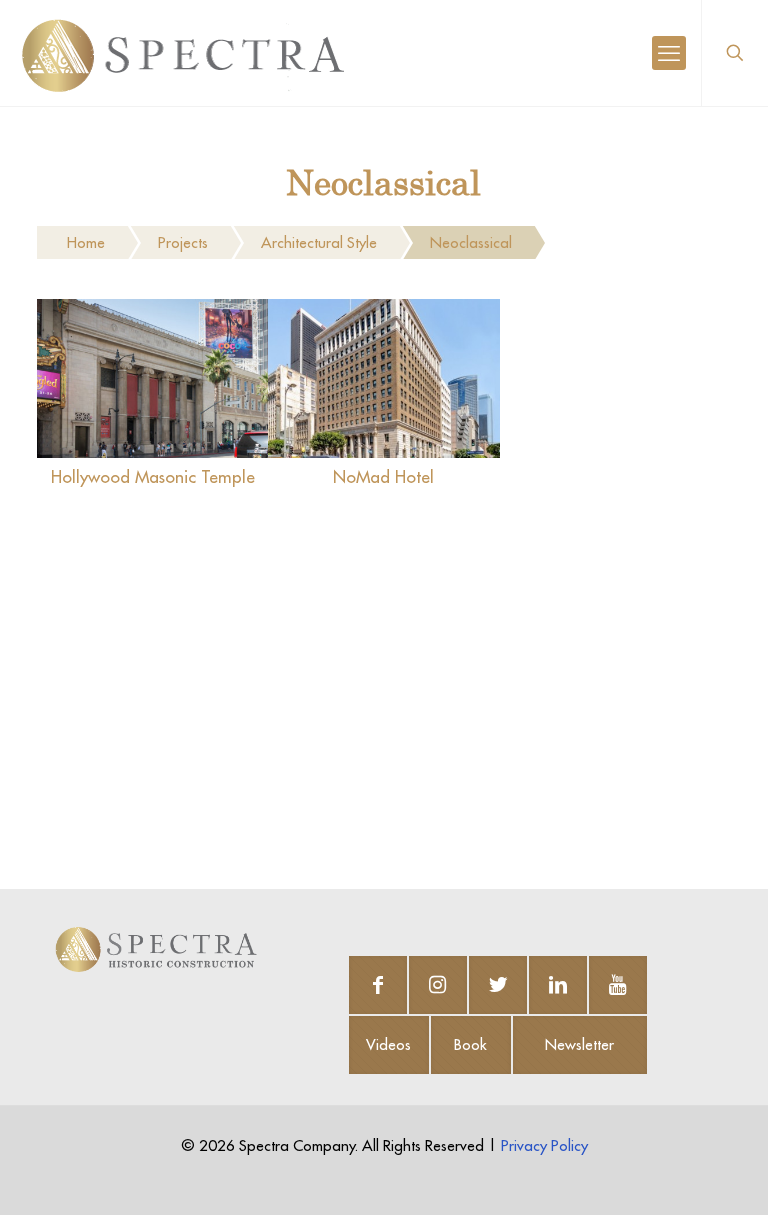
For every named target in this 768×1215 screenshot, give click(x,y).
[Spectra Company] (182, 53)
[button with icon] (378, 985)
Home (86, 242)
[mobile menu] (669, 53)
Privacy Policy (544, 1145)
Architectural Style (319, 242)
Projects (183, 242)
